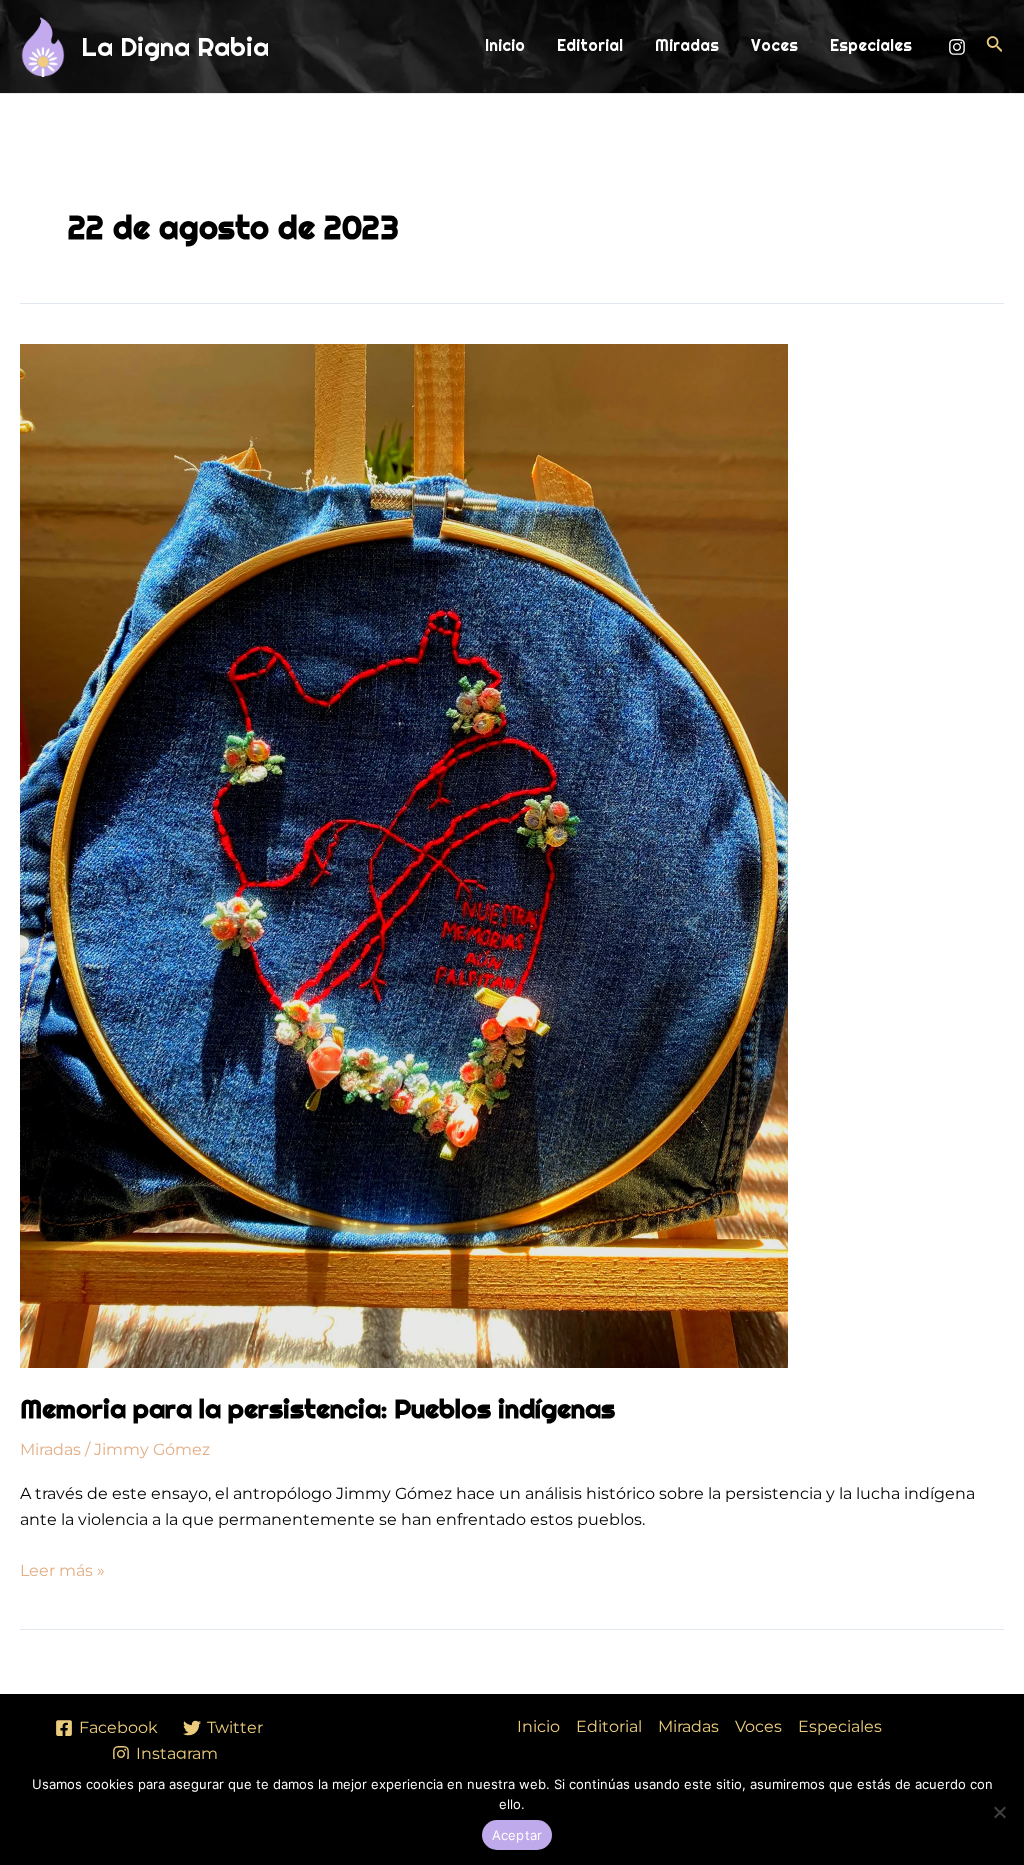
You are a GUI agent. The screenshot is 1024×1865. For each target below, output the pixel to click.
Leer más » (62, 1569)
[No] (999, 1812)
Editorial (590, 45)
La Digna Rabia (175, 46)
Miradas (687, 45)
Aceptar (517, 1835)
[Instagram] (957, 47)
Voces (774, 45)
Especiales (871, 45)
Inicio (505, 45)
